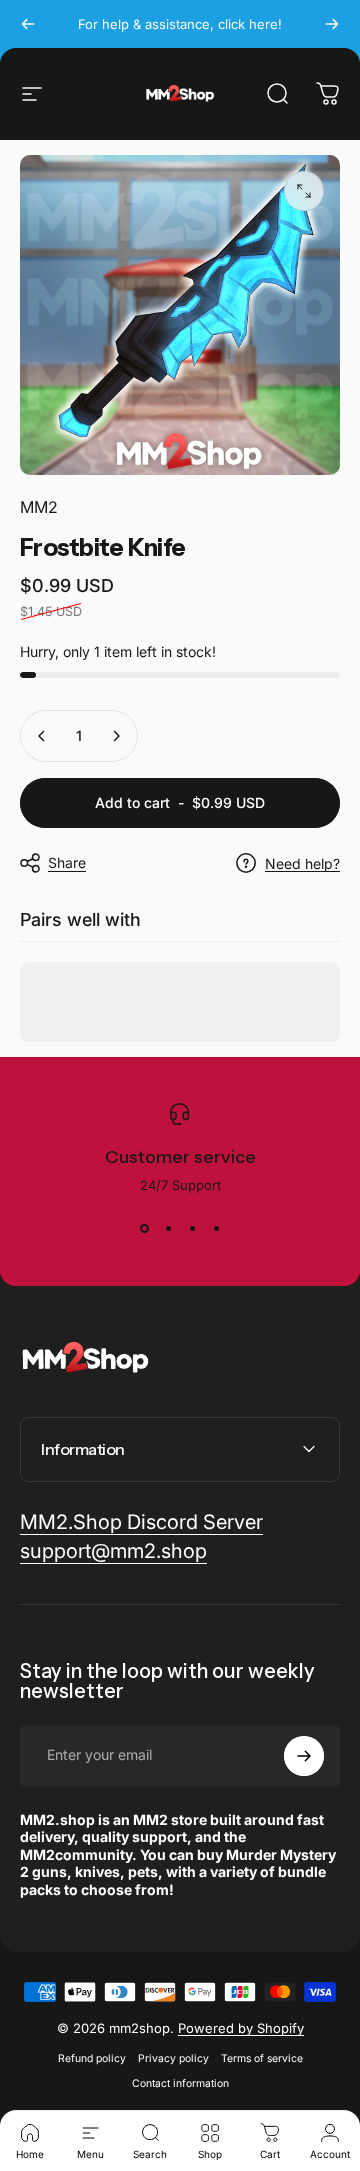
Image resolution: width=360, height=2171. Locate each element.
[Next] (332, 24)
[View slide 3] (192, 1229)
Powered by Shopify (241, 2028)
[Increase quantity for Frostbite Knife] (116, 736)
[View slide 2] (168, 1229)
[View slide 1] (144, 1229)
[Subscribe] (304, 1756)
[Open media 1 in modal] (304, 191)
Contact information (180, 2083)
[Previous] (28, 24)
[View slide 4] (216, 1229)
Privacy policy (173, 2058)
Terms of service (262, 2058)
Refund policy (92, 2058)
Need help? (302, 863)
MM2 (39, 507)
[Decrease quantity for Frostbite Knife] (42, 736)
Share (67, 862)
